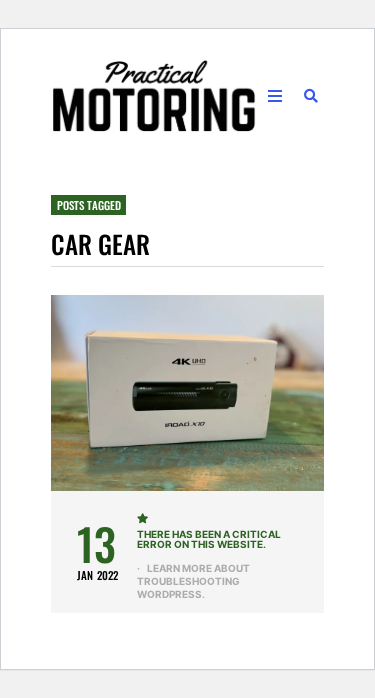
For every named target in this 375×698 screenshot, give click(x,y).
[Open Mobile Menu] (275, 96)
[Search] (311, 96)
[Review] (144, 518)
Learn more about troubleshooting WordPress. (193, 581)
